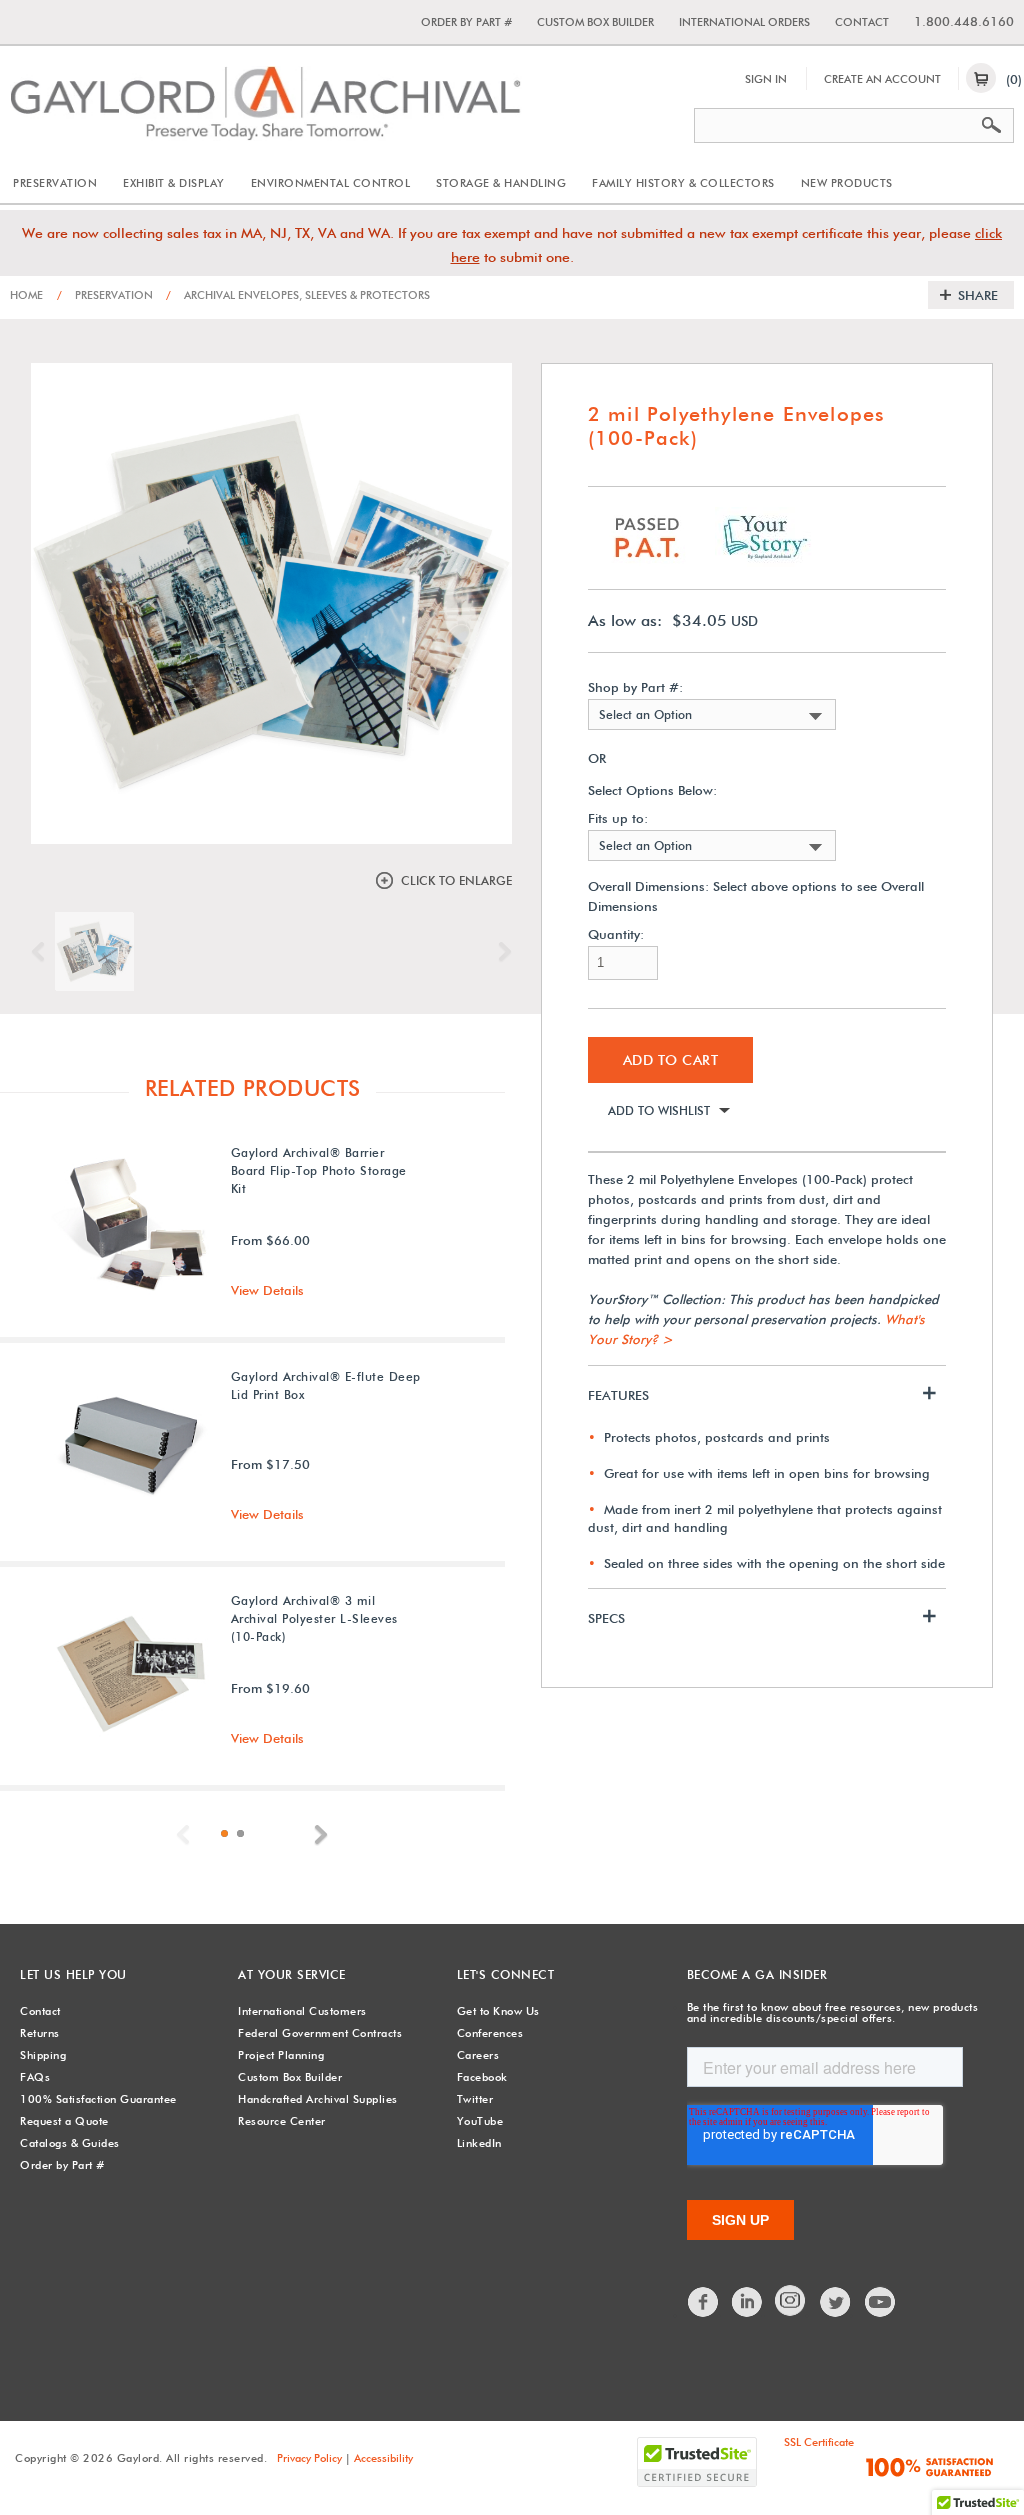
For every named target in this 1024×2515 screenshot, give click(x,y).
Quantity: (616, 934)
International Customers (302, 2011)
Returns (40, 2033)
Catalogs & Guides (70, 2143)
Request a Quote (64, 2121)
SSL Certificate (819, 2442)
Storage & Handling (501, 183)
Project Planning (281, 2055)
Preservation (55, 183)
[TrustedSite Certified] (697, 2462)
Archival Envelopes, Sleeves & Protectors (298, 295)
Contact (862, 22)
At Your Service (292, 1974)
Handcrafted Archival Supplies (318, 2099)
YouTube (480, 2121)
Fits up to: (618, 818)
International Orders (744, 22)
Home (26, 295)
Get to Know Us (498, 2011)
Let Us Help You (73, 1974)
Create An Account (882, 79)
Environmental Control (331, 183)
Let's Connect (506, 1974)
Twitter (475, 2099)
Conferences (490, 2033)
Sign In (766, 79)
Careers (478, 2055)
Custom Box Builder (595, 22)
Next (500, 952)
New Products (847, 183)
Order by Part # (466, 22)
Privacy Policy (309, 2458)
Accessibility (383, 2458)
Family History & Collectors (683, 183)
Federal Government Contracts (320, 2033)
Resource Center (282, 2121)
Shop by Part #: (635, 687)
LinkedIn (479, 2143)
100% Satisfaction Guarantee (98, 2099)
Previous (43, 952)
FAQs (35, 2077)
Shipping (43, 2055)
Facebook (482, 2077)
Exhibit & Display (174, 183)
